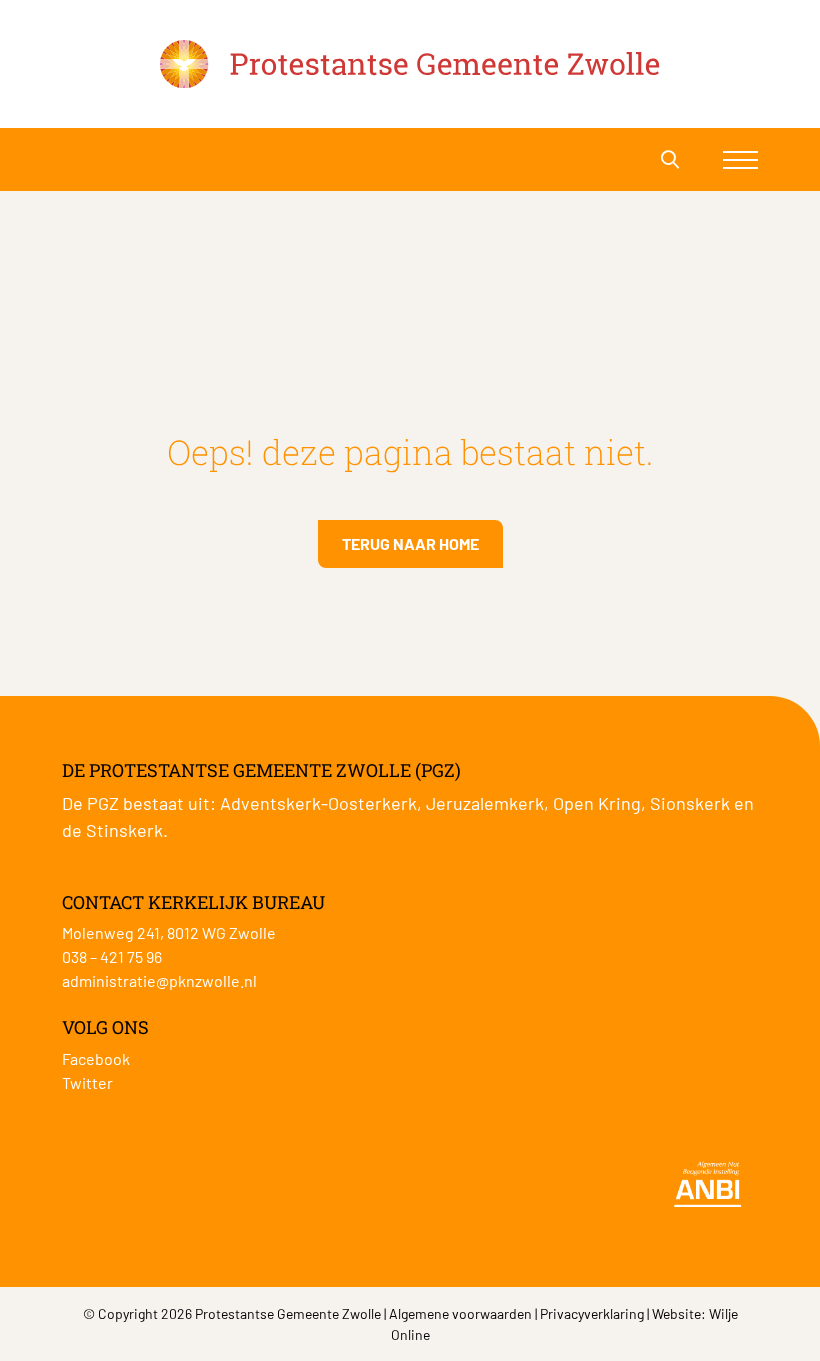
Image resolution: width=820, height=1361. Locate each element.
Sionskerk (690, 803)
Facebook (96, 1058)
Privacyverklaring (592, 1313)
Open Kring (597, 803)
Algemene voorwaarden (460, 1313)
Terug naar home (410, 543)
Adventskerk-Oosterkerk (318, 803)
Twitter (87, 1082)
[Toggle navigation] (740, 159)
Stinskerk (124, 830)
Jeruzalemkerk (485, 803)
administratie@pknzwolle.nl (159, 980)
